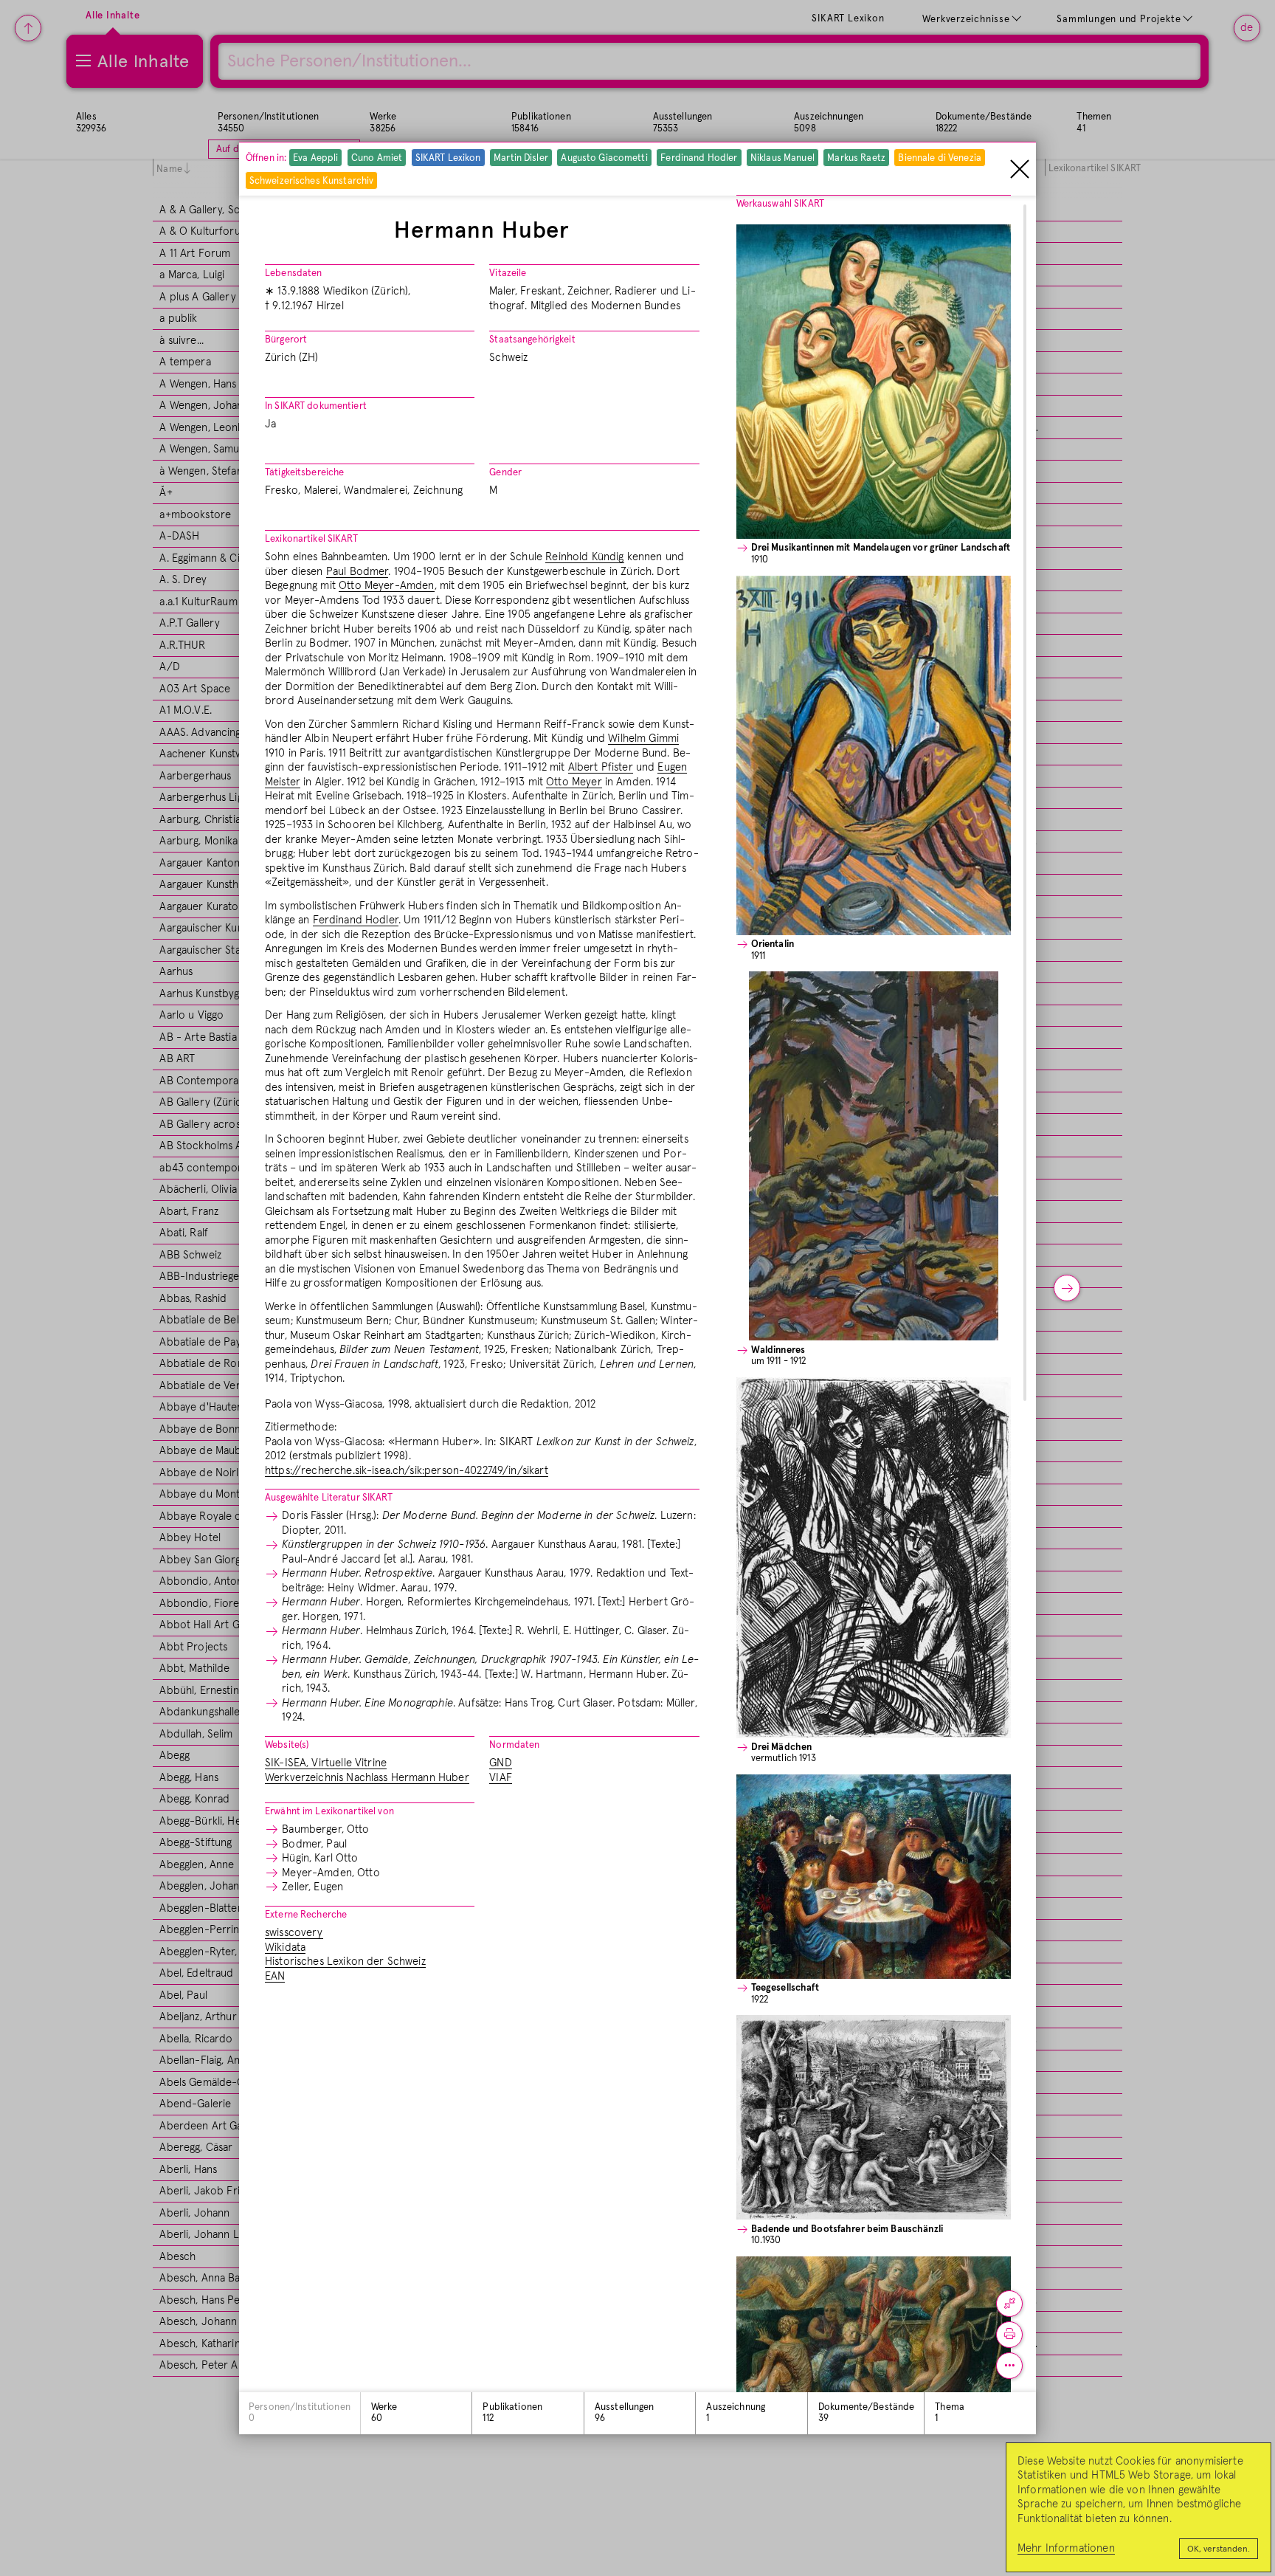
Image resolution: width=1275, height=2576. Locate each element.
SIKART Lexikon (448, 158)
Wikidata (285, 1948)
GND (500, 1763)
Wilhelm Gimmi (643, 738)
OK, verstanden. (1219, 2549)
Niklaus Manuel (782, 158)
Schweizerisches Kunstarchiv (312, 180)
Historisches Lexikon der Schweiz (345, 1962)
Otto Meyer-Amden (386, 586)
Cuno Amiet (377, 158)
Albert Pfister (601, 767)
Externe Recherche (306, 1915)
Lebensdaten (293, 273)
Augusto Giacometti (604, 158)
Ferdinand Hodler (699, 158)
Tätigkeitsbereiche (304, 473)
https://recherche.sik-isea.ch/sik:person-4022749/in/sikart (407, 1471)
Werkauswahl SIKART (780, 204)
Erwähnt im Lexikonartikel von (329, 1812)
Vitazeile (508, 273)
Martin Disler (521, 158)
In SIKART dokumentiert (316, 406)
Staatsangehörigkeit (532, 340)
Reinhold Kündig (584, 557)
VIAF (501, 1778)
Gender (505, 473)
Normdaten (514, 1745)
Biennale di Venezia (939, 158)
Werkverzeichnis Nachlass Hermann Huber (367, 1778)
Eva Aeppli (315, 158)
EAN (275, 1976)
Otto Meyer (574, 782)
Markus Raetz (856, 158)
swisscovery (294, 1933)
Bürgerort (286, 340)
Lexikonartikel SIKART (311, 539)
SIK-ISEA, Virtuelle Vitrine (326, 1763)
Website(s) (287, 1745)
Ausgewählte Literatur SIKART (329, 1498)
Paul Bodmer (357, 572)
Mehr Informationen (1066, 2548)
